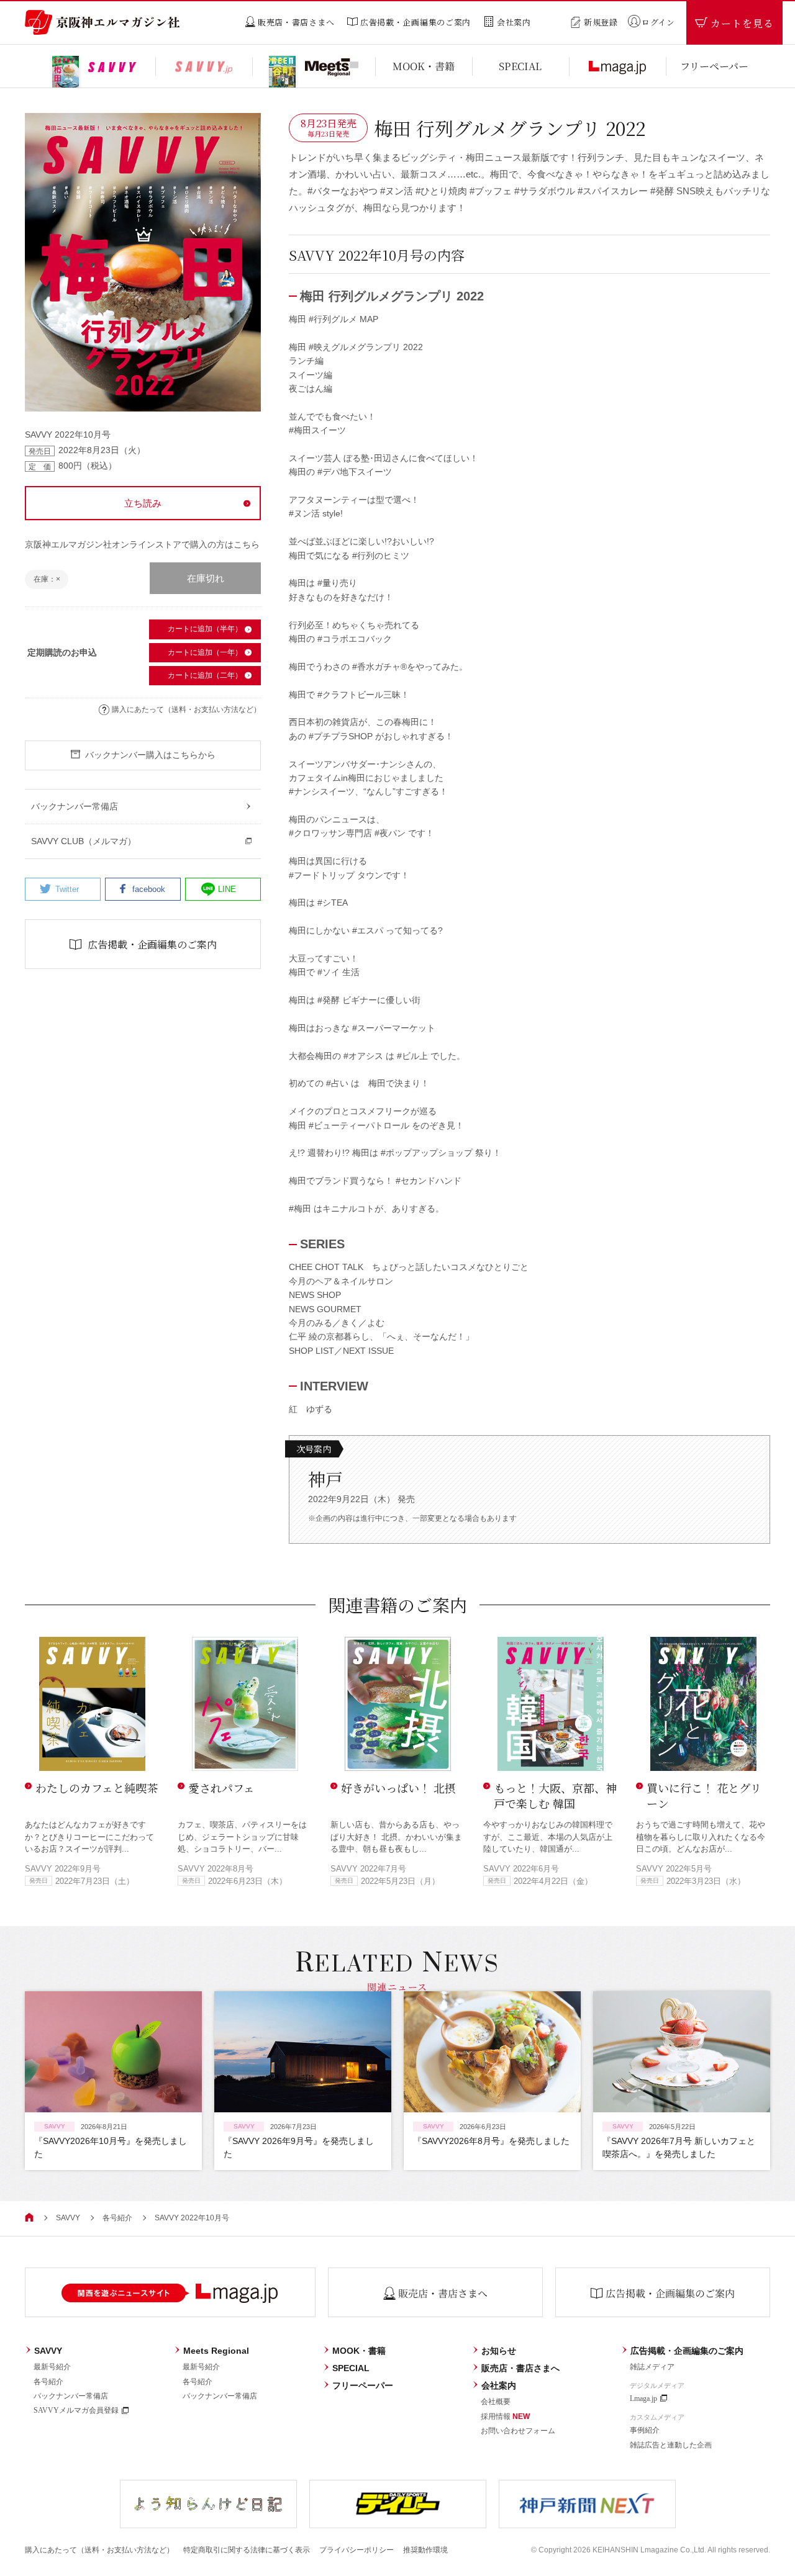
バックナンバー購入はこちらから (150, 755)
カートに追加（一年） (205, 652)
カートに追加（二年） (205, 675)
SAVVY (68, 2218)
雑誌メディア (652, 2367)
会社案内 (499, 2385)
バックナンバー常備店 (71, 2396)
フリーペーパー (363, 2385)
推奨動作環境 (425, 2550)
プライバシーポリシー (357, 2550)
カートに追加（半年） (205, 629)
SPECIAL (351, 2368)
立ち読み (143, 503)
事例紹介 (645, 2430)
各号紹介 (117, 2218)
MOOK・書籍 (359, 2351)
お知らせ (499, 2351)
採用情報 (505, 2416)
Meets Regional (216, 2351)
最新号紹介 (52, 2367)
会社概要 (496, 2402)
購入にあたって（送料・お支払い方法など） (186, 709)
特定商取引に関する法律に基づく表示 (247, 2550)
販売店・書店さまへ (520, 2368)
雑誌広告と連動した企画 (671, 2445)
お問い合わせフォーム (518, 2431)
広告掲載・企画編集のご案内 (687, 2351)
